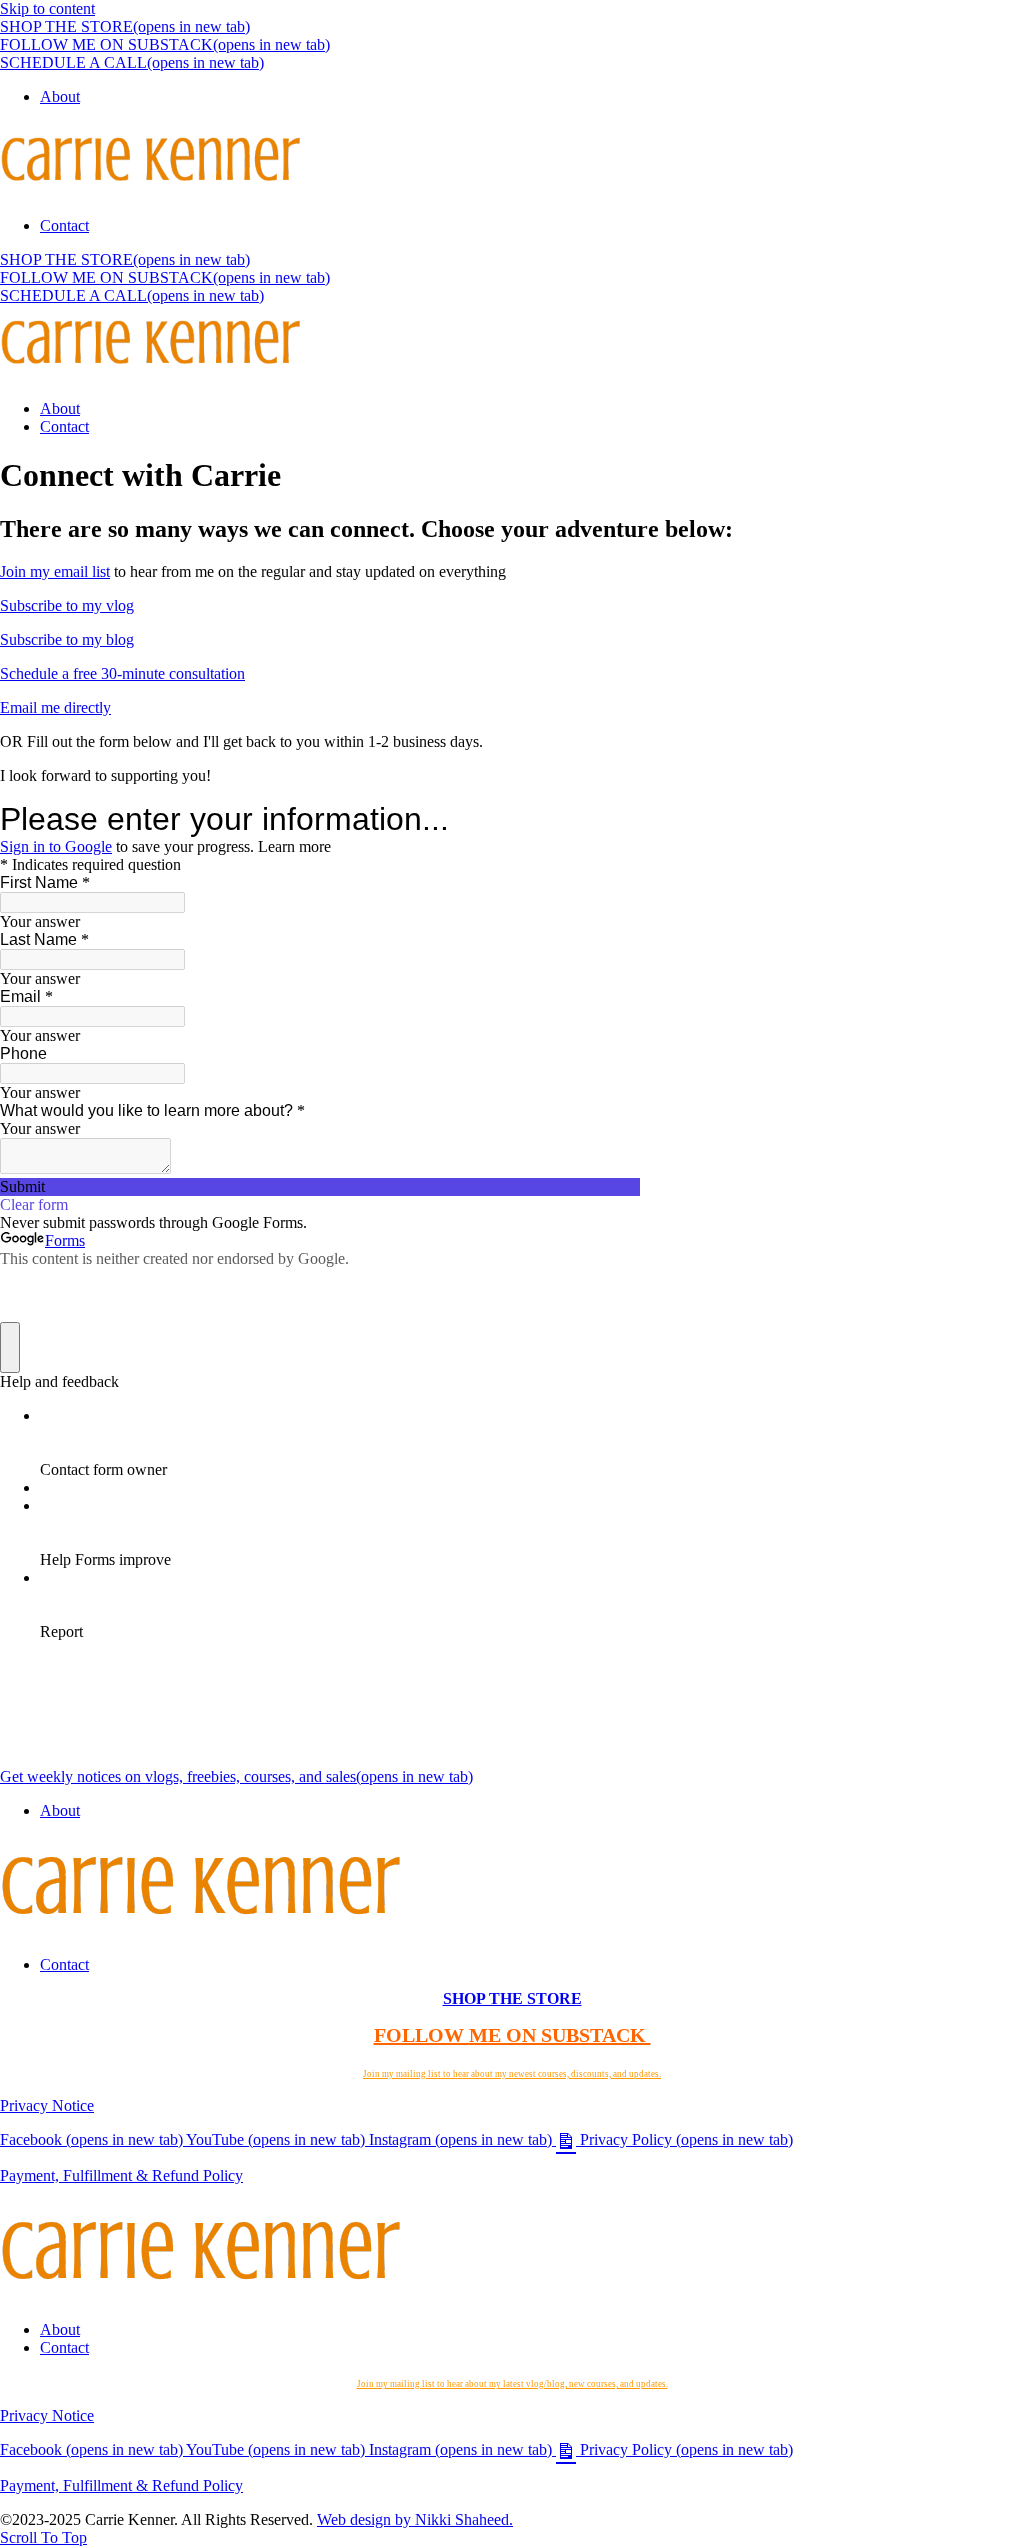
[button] (43, 2537)
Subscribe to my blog (67, 639)
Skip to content (47, 8)
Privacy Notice (47, 2105)
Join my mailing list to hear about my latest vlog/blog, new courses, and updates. (512, 2384)
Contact (64, 225)
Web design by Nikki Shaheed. (415, 2519)
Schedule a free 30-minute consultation (122, 673)
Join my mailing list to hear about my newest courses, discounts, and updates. (512, 2074)
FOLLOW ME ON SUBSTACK (512, 2035)
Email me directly (55, 707)
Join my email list (55, 571)
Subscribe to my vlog (67, 605)
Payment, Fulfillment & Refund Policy (121, 2175)
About (60, 96)
